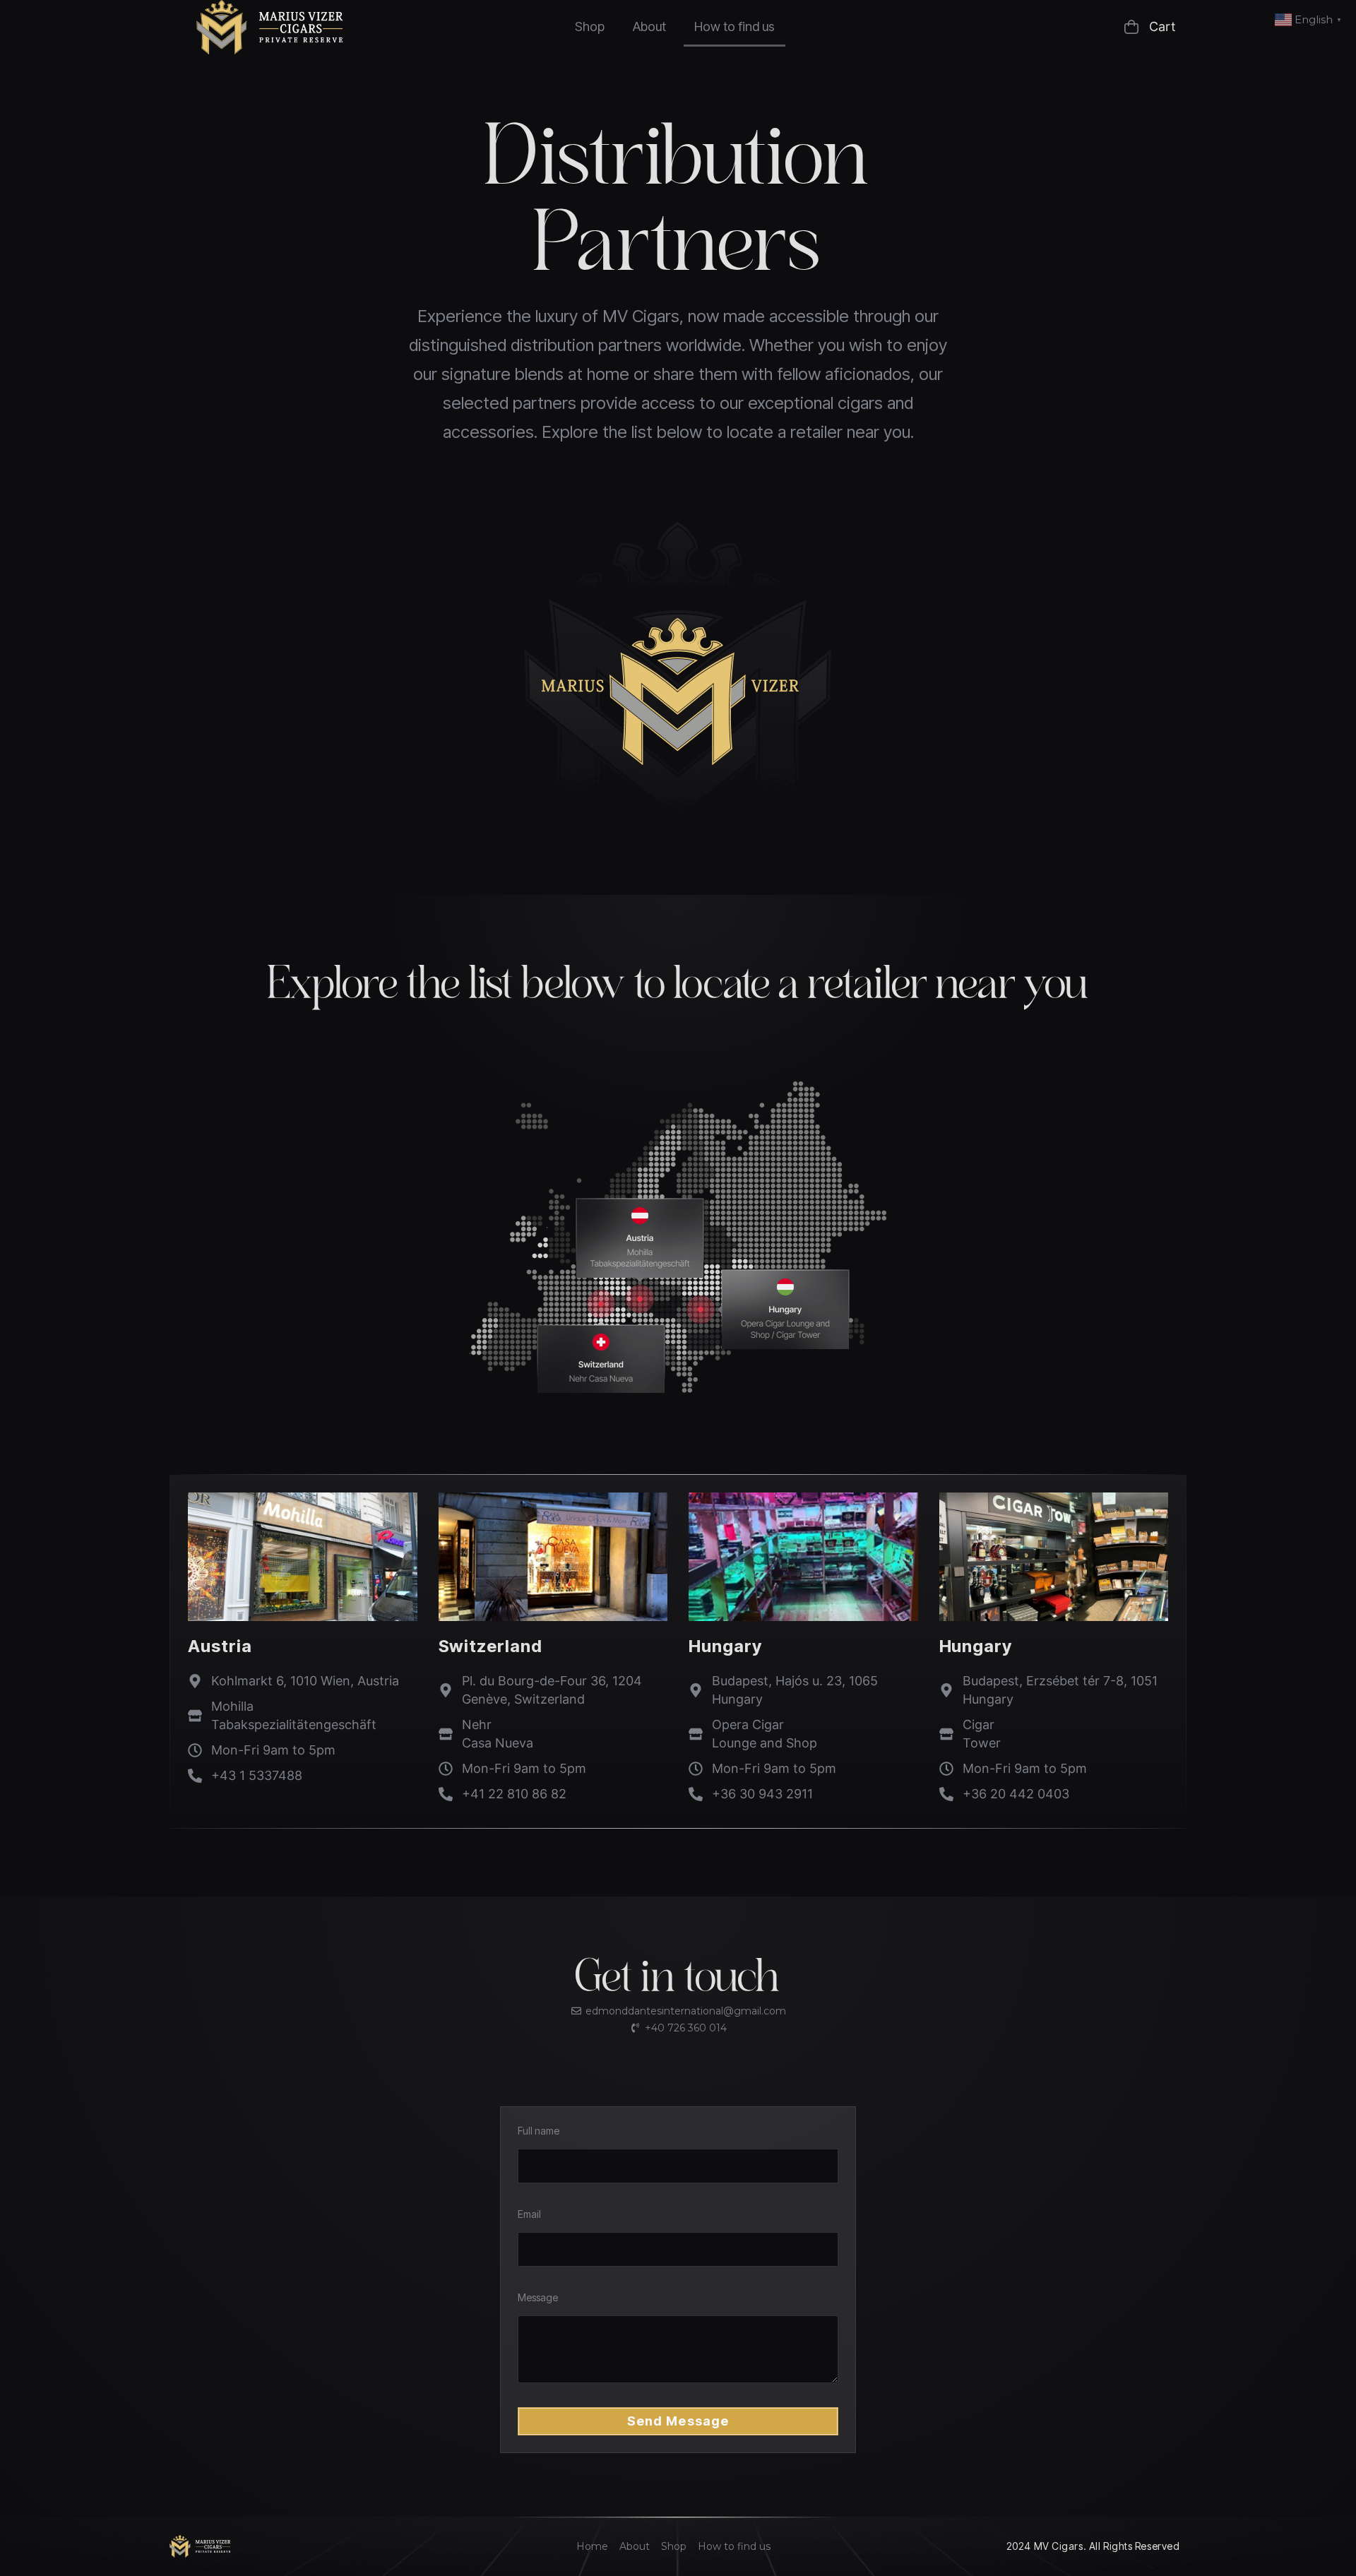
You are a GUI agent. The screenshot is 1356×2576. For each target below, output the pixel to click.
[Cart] (1078, 27)
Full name (539, 2131)
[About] (635, 2546)
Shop (590, 26)
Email (529, 2214)
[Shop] (674, 2546)
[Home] (592, 2546)
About (649, 26)
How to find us (734, 26)
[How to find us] (734, 2546)
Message (538, 2297)
